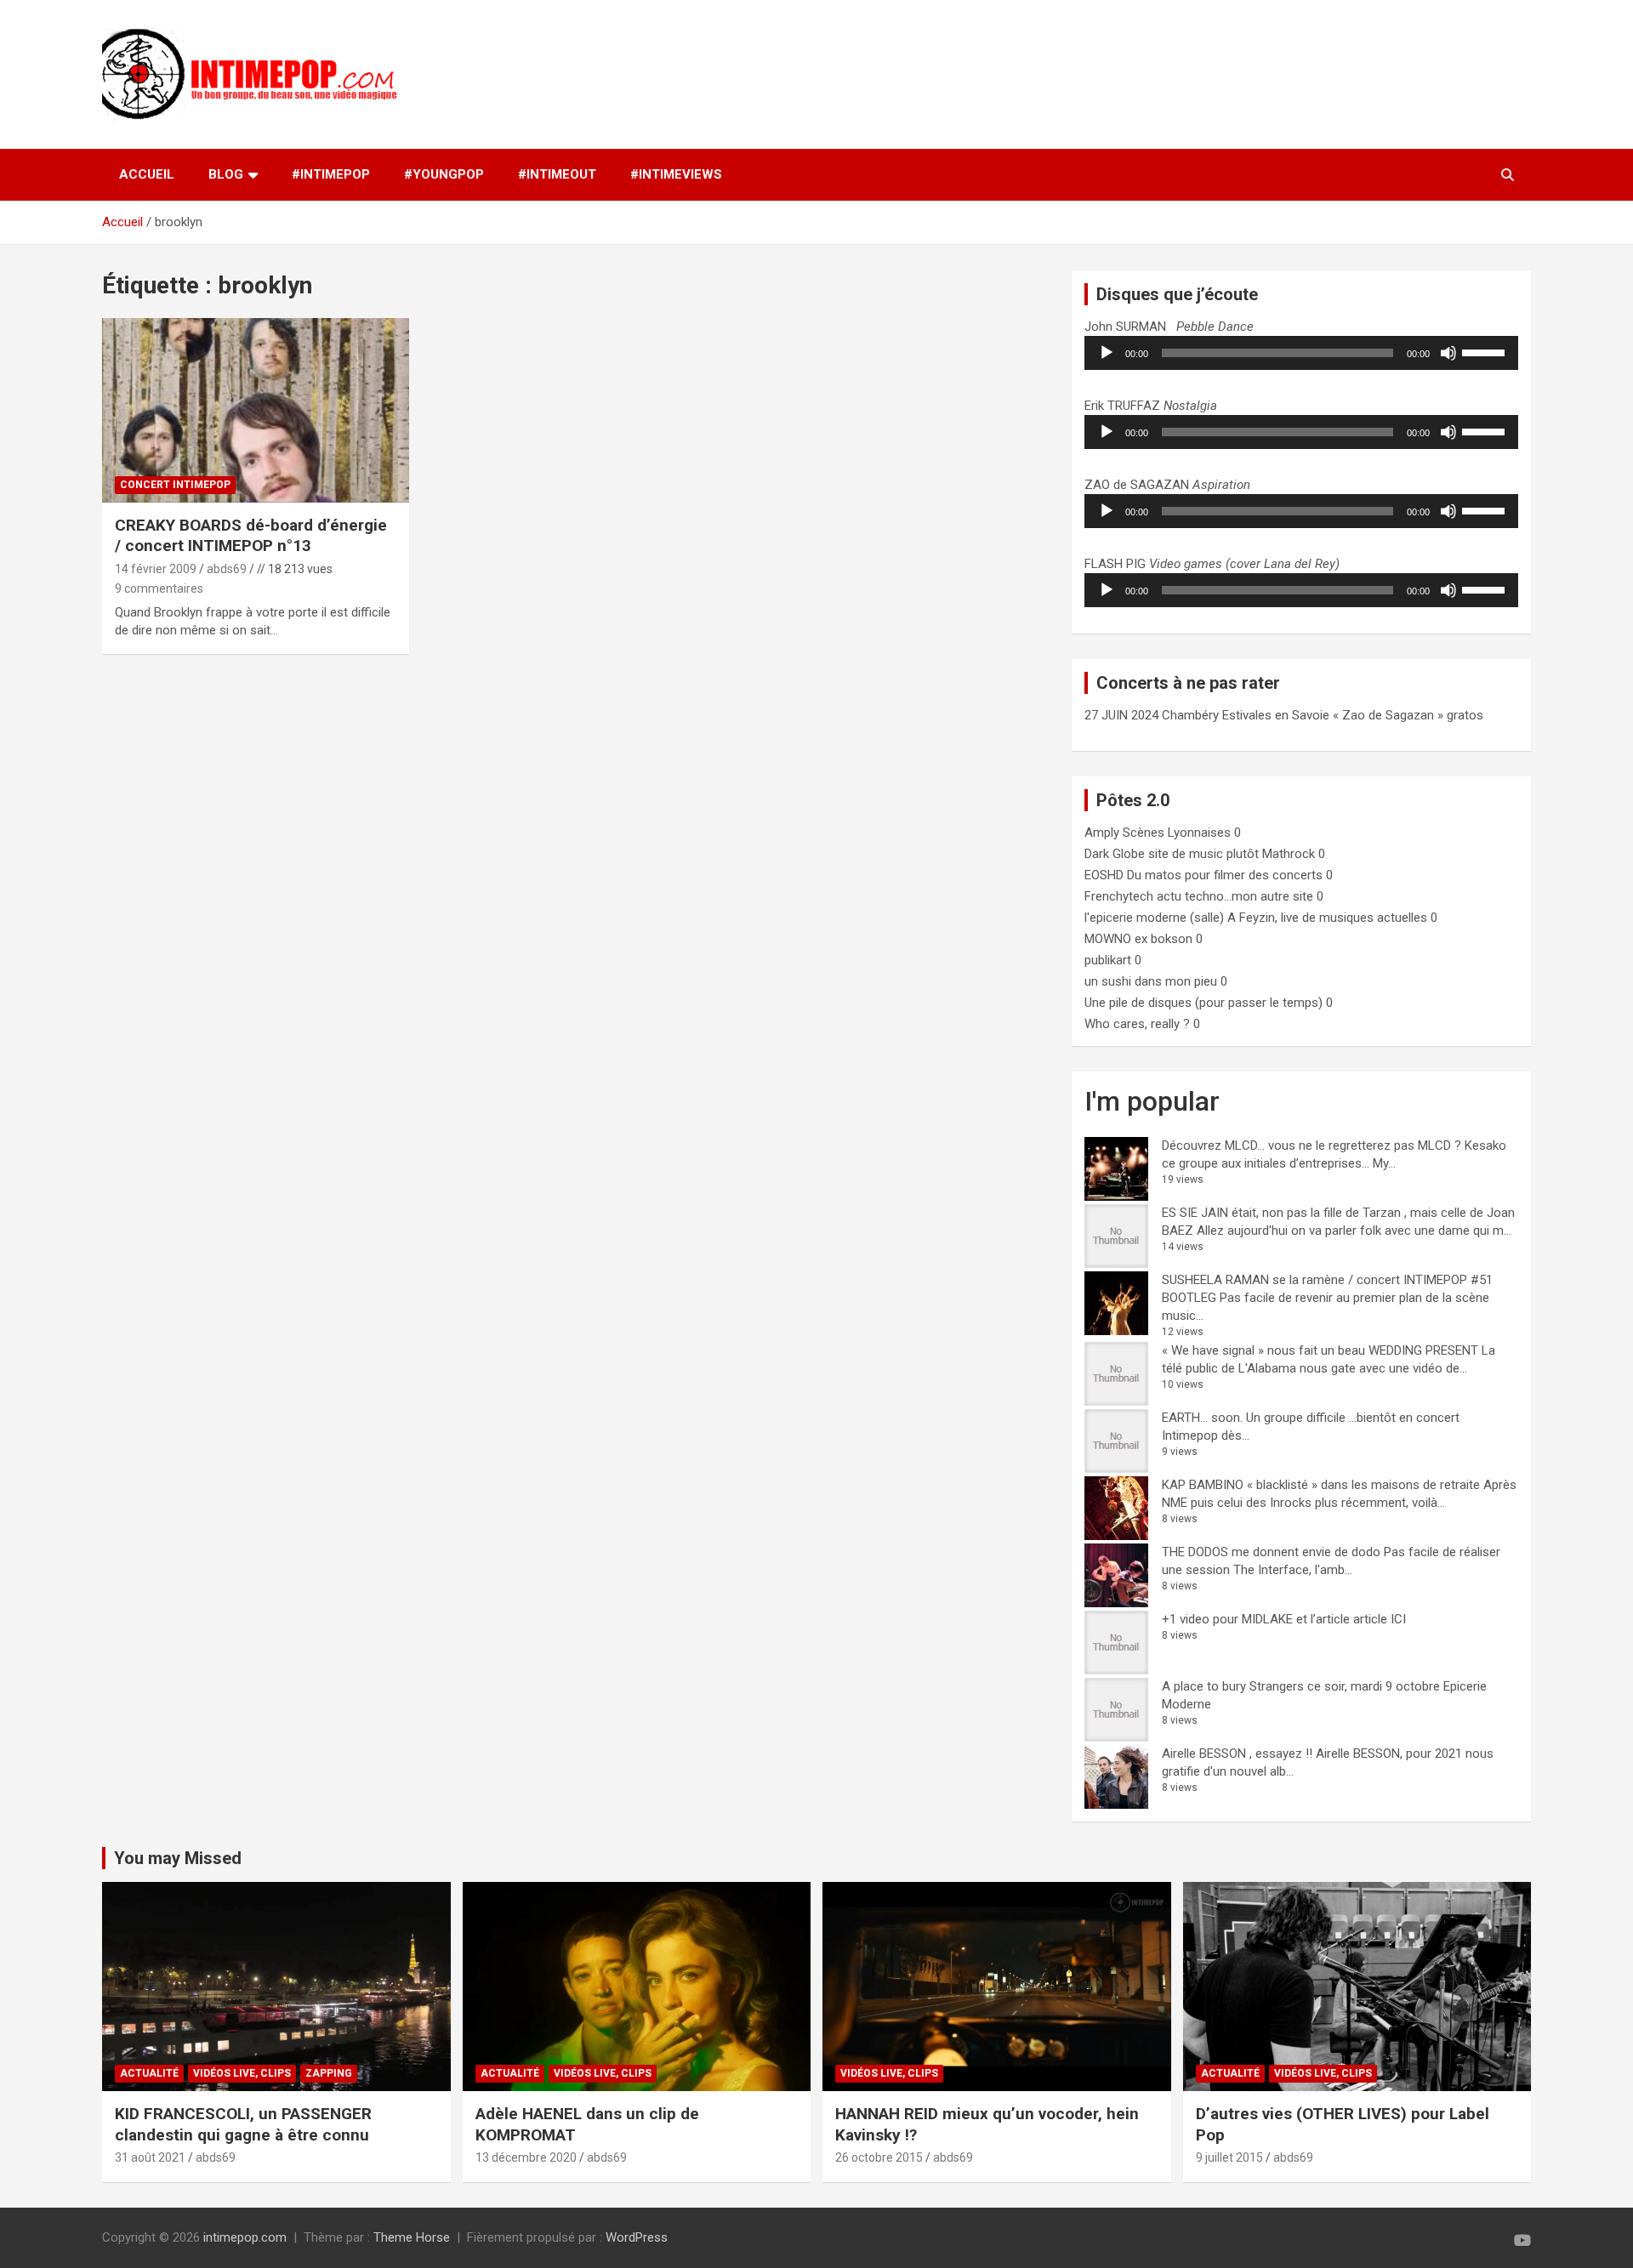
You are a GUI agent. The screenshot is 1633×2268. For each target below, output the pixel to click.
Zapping (329, 2073)
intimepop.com (245, 2237)
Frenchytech (1119, 896)
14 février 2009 (156, 569)
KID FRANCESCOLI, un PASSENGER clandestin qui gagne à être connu (243, 2124)
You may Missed (178, 1858)
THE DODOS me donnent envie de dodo (1271, 1552)
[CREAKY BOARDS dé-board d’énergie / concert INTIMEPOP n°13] (256, 411)
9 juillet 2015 (1229, 2157)
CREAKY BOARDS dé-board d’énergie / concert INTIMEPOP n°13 (251, 536)
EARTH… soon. (1202, 1418)
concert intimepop (175, 485)
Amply (1102, 833)
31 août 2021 (150, 2157)
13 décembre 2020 (526, 2157)
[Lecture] (1107, 353)
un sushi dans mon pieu (1151, 981)
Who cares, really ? (1137, 1024)
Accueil (147, 174)
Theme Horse (412, 2237)
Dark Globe (1115, 854)
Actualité (149, 2073)
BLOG (226, 174)
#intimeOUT (557, 174)
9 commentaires (159, 588)
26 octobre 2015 (879, 2157)
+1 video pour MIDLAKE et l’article (1256, 1619)
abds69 (227, 569)
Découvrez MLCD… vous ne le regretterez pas (1288, 1145)
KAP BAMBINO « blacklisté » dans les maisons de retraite (1321, 1485)
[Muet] (1448, 353)
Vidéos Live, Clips (242, 2073)
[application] (1301, 353)
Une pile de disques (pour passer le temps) (1203, 1003)
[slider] (1486, 351)
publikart (1108, 960)
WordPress (637, 2237)
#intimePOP (331, 174)
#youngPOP (444, 174)
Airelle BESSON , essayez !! (1237, 1754)
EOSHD (1104, 875)
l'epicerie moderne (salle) (1154, 918)
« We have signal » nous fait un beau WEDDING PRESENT (1320, 1350)
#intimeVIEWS (676, 174)
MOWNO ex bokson (1138, 939)
